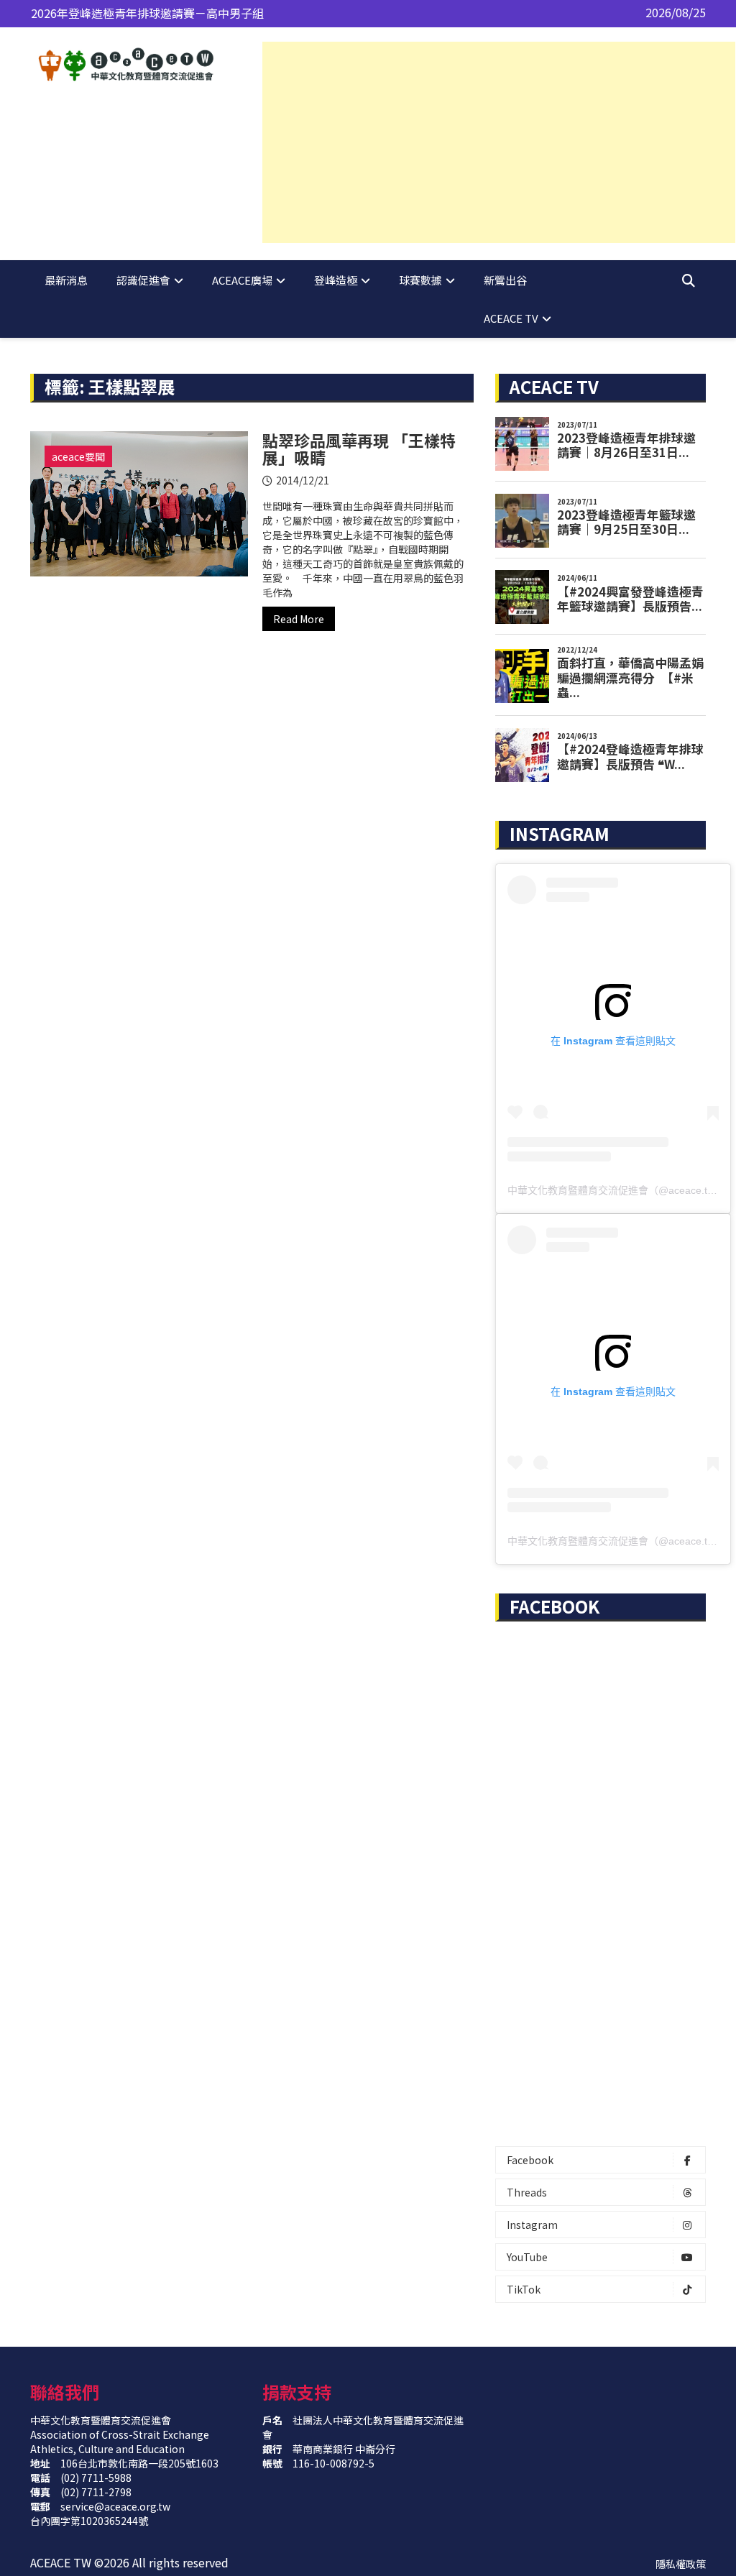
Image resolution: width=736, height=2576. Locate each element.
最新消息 (66, 280)
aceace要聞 (78, 456)
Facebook (530, 2160)
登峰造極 (336, 280)
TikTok (524, 2289)
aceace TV (511, 318)
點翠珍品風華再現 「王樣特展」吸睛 (359, 448)
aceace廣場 (242, 280)
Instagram (532, 2225)
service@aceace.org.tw (115, 2506)
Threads (527, 2192)
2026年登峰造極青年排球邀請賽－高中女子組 (147, 15)
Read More (299, 619)
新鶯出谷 (505, 280)
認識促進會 (143, 280)
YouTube (527, 2257)
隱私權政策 (681, 2564)
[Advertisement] (499, 142)
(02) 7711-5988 (96, 2478)
